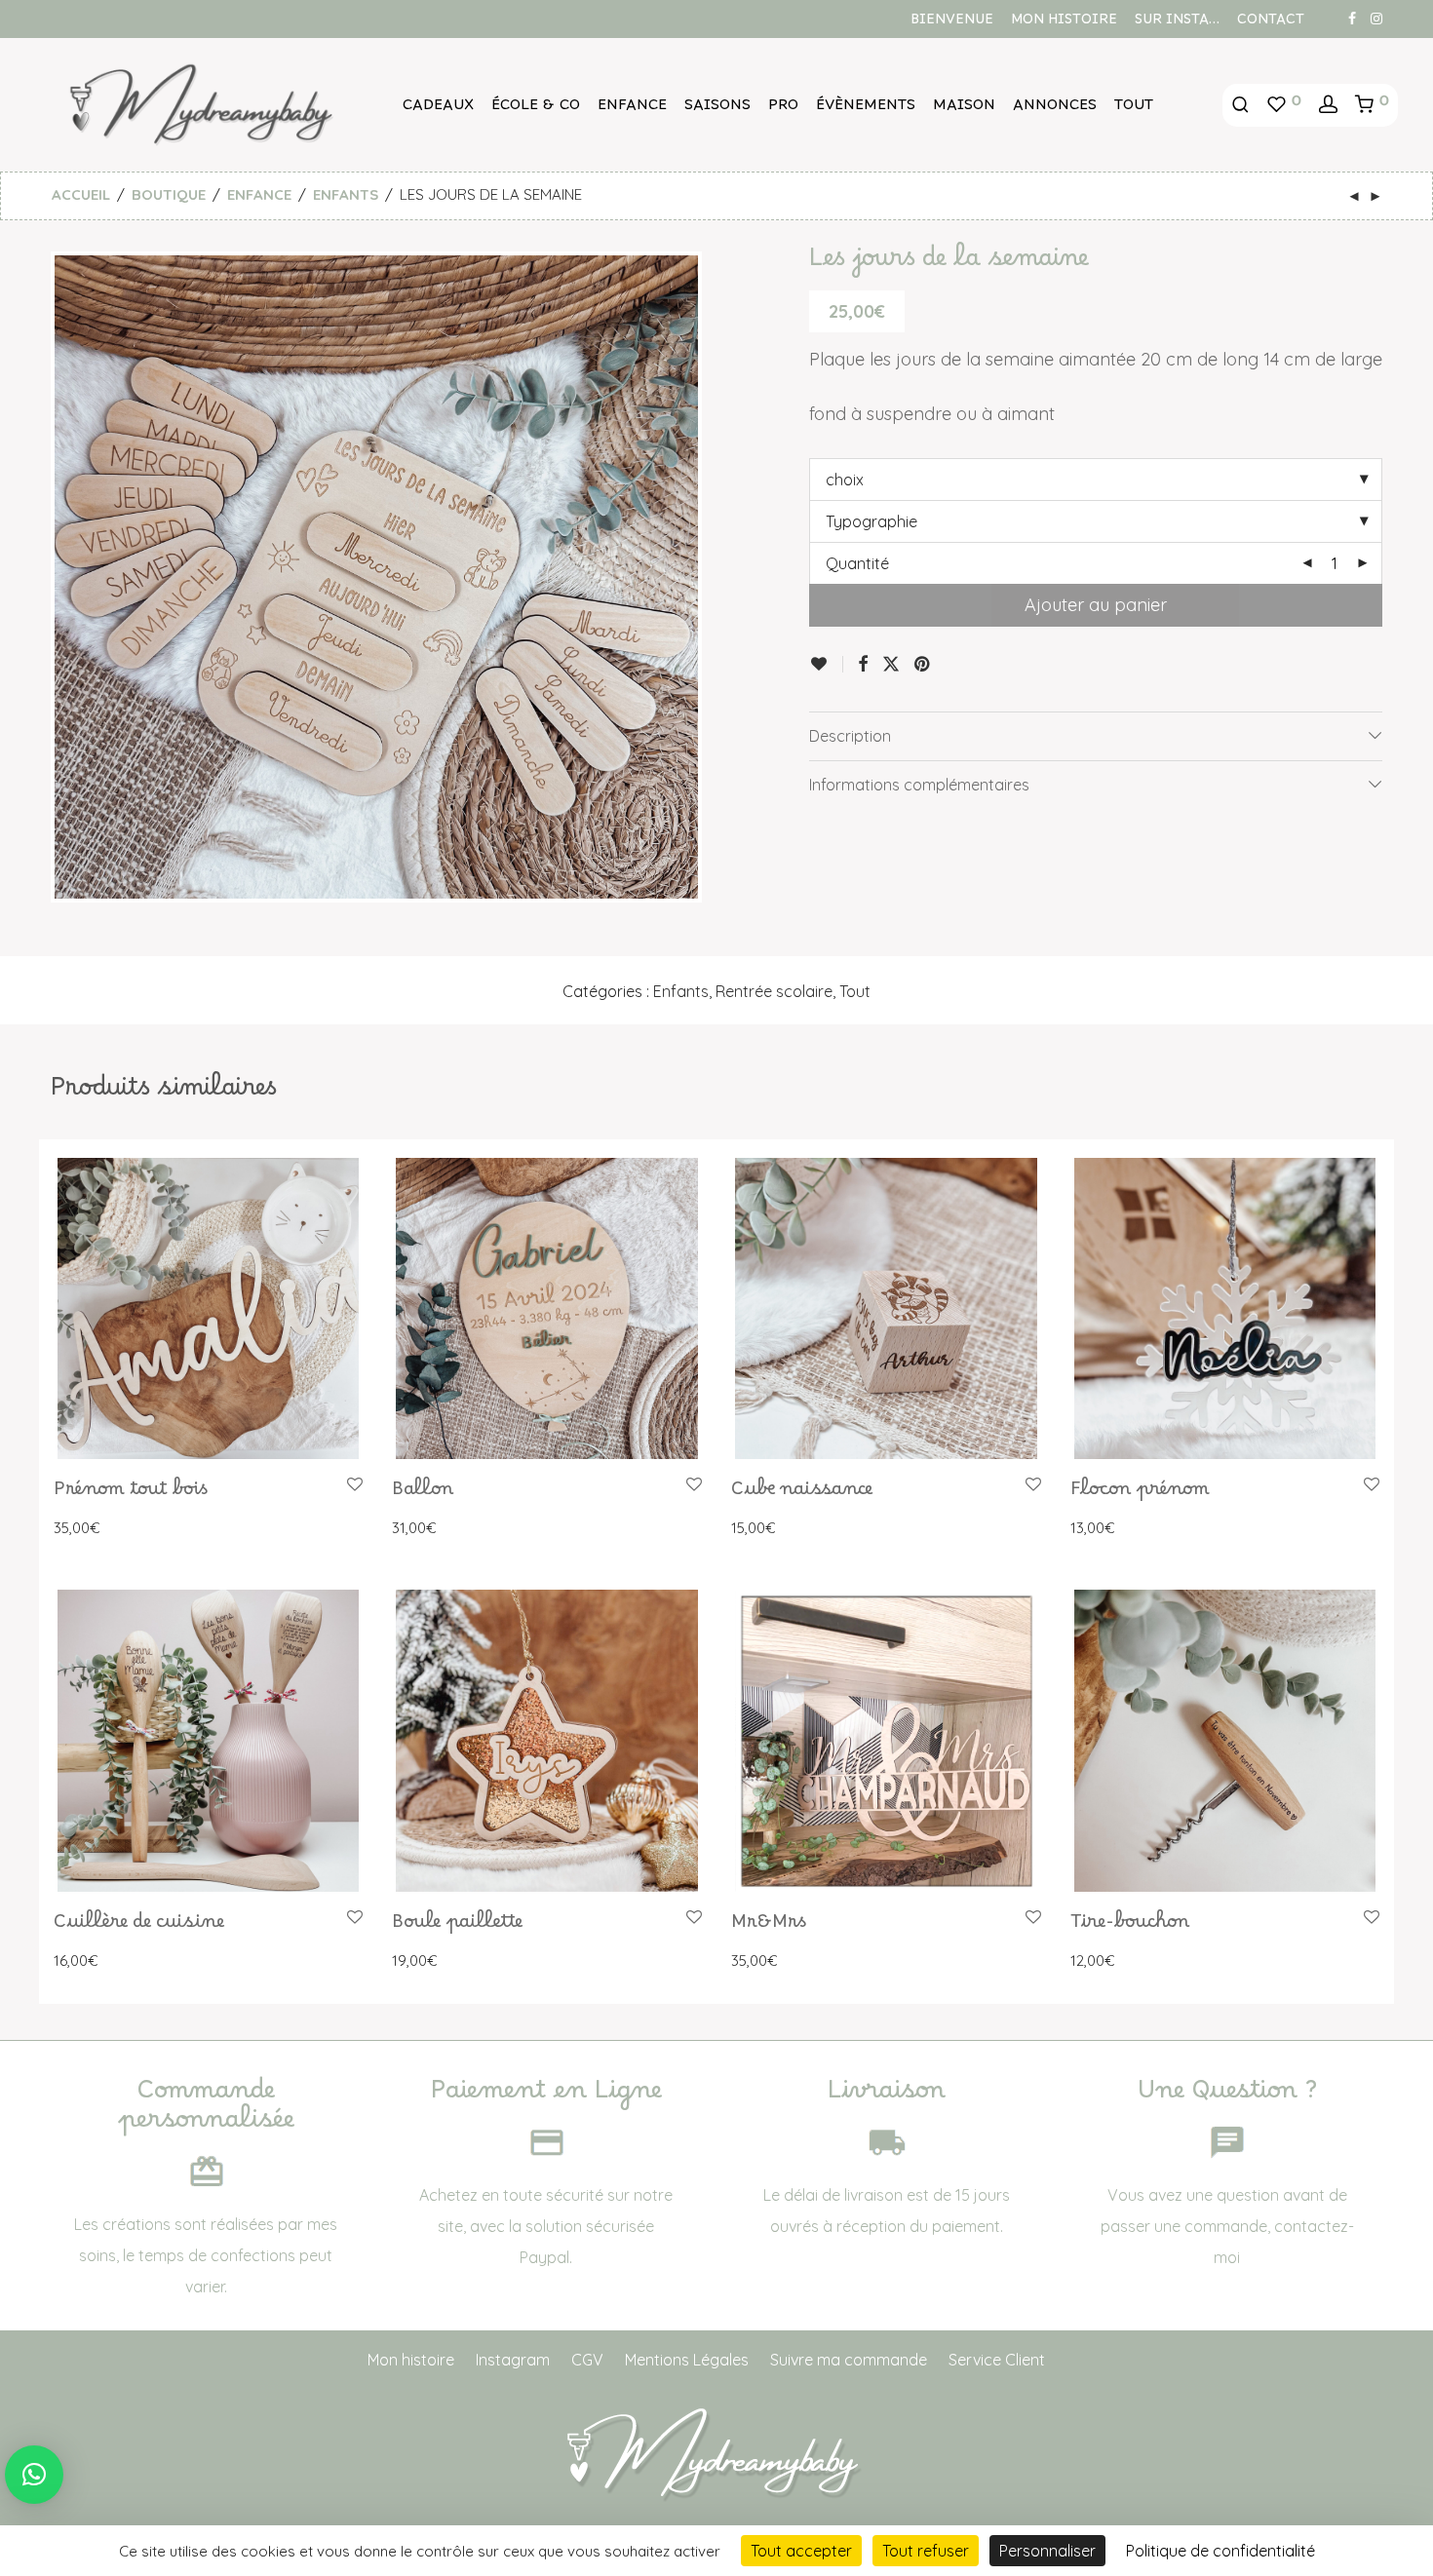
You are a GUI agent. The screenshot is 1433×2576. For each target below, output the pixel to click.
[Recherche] (1240, 105)
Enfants (346, 194)
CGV (587, 2360)
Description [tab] (850, 736)
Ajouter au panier (1096, 605)
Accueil (81, 194)
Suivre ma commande (849, 2360)
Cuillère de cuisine (139, 1927)
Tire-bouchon (1130, 1927)
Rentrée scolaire (774, 991)
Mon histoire (1064, 23)
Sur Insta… (1177, 23)
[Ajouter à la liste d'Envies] (826, 664)
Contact (1271, 23)
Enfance (632, 109)
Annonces (1055, 109)
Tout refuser (926, 2551)
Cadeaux (438, 109)
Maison (964, 109)
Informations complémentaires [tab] (919, 785)
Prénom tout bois (131, 1494)
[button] (34, 2475)
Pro (783, 109)
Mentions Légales (687, 2360)
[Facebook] (1352, 18)
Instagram (513, 2360)
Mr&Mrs (769, 1927)
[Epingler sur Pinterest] (923, 665)
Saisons (717, 109)
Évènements (866, 109)
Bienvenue (952, 23)
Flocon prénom (1140, 1494)
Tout (1134, 109)
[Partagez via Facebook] (863, 665)
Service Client (997, 2360)
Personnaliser (1047, 2551)
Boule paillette (457, 1927)
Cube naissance (802, 1494)
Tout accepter (801, 2551)
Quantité (857, 563)
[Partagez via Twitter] (891, 665)
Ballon (423, 1494)
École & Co (536, 109)
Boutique (169, 194)
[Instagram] (1376, 18)
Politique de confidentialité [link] (1220, 2551)
